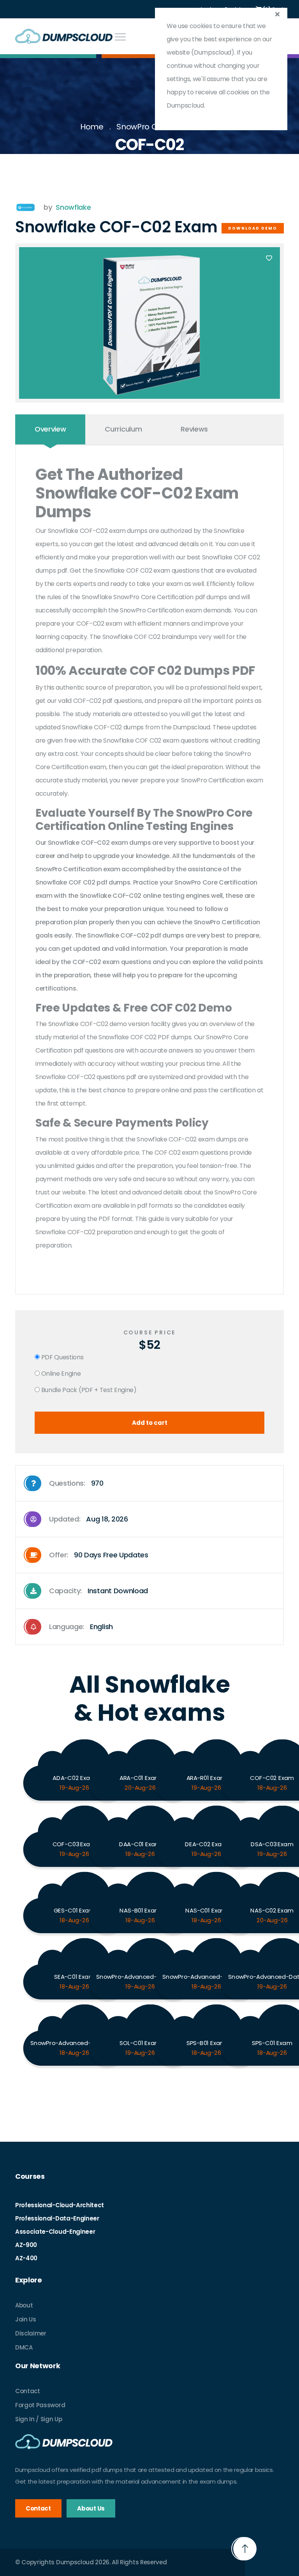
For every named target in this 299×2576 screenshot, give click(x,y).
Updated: (89, 1519)
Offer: (99, 1555)
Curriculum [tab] (123, 429)
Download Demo (253, 228)
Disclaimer (31, 2333)
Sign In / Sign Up (39, 2419)
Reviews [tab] (194, 429)
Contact (28, 2391)
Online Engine (60, 1374)
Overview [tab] (50, 429)
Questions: (76, 1483)
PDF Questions (62, 1357)
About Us (91, 2508)
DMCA (24, 2347)
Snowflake (73, 207)
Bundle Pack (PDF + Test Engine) (88, 1390)
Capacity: (98, 1591)
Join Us (26, 2319)
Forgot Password (40, 2405)
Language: (81, 1627)
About (24, 2305)
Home (92, 127)
